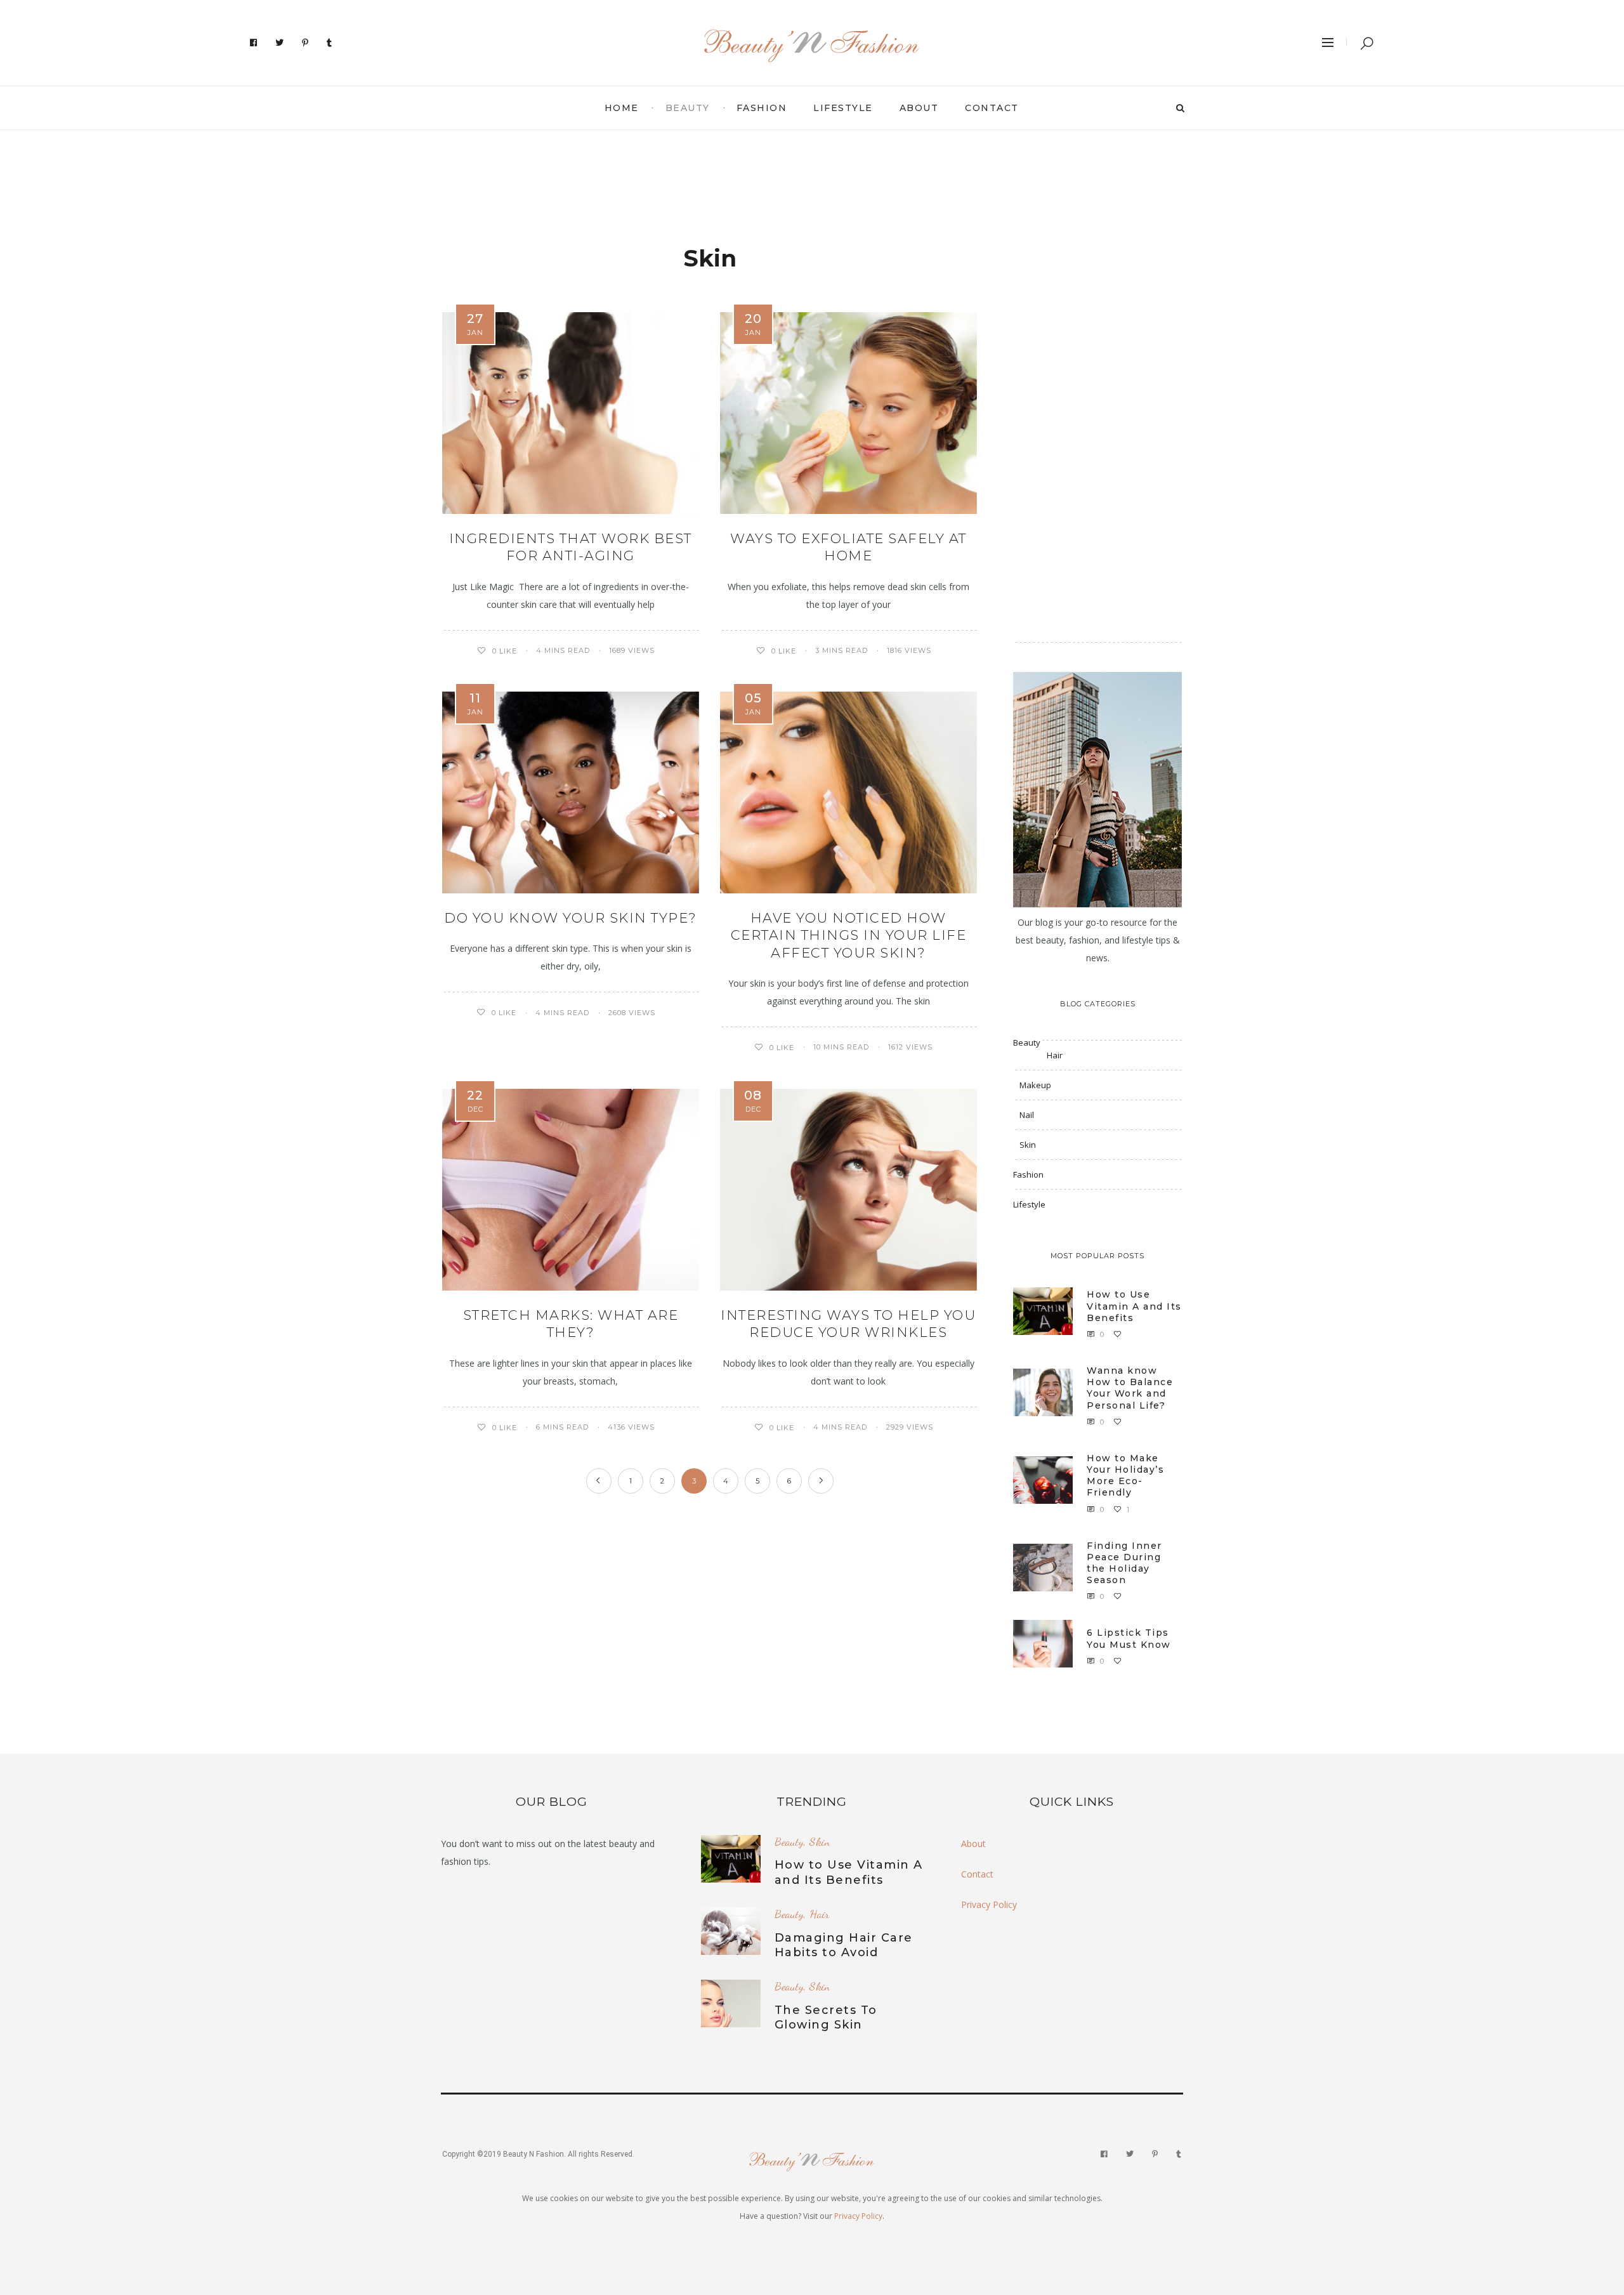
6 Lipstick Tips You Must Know (1129, 1638)
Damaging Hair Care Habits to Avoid (844, 1945)
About (919, 108)
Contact (992, 108)
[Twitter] (280, 43)
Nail (1027, 1115)
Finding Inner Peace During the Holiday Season (1124, 1563)
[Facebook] (254, 43)
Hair (1055, 1055)
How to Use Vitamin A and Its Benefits (1134, 1306)
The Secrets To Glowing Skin (826, 2017)
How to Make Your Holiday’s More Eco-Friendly (1125, 1476)
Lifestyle (843, 108)
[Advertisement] (812, 178)
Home (622, 108)
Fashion (762, 108)
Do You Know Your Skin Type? (571, 918)
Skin (1028, 1145)
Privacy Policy (989, 1904)
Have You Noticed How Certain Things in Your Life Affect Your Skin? (849, 935)
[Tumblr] (330, 43)
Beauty (688, 108)
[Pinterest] (305, 43)
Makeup (1035, 1085)
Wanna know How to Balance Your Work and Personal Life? (1130, 1388)
